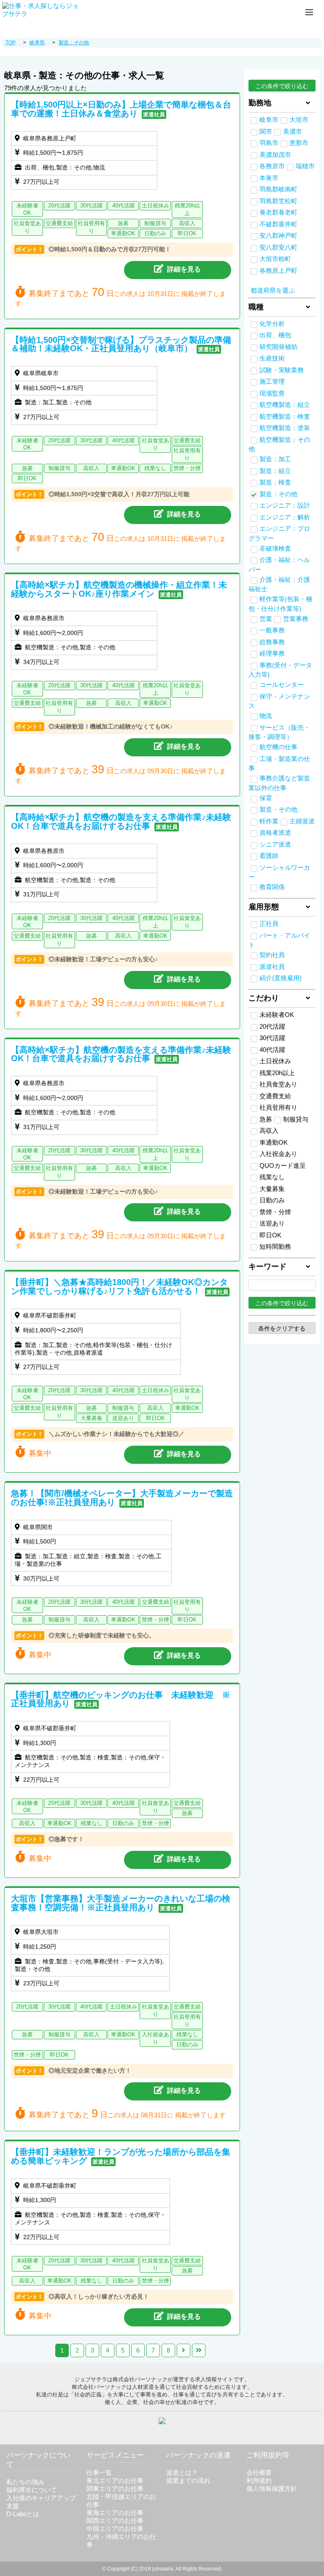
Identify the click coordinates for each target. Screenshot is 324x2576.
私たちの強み (25, 2482)
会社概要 (259, 2473)
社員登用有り (278, 1108)
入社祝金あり (278, 1154)
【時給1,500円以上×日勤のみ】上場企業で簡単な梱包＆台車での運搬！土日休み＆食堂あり (121, 109)
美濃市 (293, 132)
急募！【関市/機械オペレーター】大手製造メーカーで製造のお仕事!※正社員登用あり (122, 1498)
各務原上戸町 (278, 271)
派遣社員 (272, 967)
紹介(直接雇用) (281, 978)
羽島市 (269, 143)
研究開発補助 (278, 347)
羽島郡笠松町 (278, 201)
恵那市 (299, 143)
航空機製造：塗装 (285, 428)
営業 (266, 619)
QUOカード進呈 (283, 1166)
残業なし (272, 1177)
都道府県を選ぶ (273, 290)
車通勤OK (274, 1143)
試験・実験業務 (282, 370)
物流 (266, 716)
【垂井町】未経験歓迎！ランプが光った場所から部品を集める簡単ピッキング (121, 2156)
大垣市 (299, 120)
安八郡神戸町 (278, 236)
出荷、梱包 (275, 335)
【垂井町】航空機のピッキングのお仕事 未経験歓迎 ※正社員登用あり (121, 1699)
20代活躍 (272, 1027)
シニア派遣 (275, 844)
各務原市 (272, 166)
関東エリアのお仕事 (115, 2489)
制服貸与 (296, 1119)
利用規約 (259, 2481)
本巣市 (269, 178)
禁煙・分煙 (275, 1212)
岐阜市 (269, 120)
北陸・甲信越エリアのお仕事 (121, 2501)
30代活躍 (272, 1038)
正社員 (269, 924)
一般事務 (272, 630)
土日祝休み (275, 1061)
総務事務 (272, 642)
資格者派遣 (275, 833)
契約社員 (272, 955)
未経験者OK (277, 1015)
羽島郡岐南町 (278, 189)
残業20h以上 (277, 1073)
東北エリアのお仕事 (115, 2481)
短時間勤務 (275, 1247)
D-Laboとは (23, 2514)
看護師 (269, 856)
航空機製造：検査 (285, 417)
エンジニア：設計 (285, 506)
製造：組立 (275, 471)
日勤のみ (272, 1200)
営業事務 (296, 619)
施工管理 (272, 382)
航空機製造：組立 (285, 405)
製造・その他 (278, 809)
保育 (266, 798)
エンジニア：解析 (285, 517)
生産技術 (272, 358)
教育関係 (272, 887)
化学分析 (272, 324)
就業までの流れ (188, 2481)
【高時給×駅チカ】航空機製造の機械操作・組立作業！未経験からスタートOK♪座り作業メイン (119, 589)
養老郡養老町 (278, 212)
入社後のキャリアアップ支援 (41, 2502)
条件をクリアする (282, 1328)
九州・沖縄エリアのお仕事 (121, 2541)
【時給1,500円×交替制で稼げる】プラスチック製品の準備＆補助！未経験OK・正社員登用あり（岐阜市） (121, 344)
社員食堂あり (278, 1084)
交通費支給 (275, 1096)
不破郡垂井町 (278, 224)
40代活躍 (272, 1050)
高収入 (269, 1131)
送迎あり (272, 1223)
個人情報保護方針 (272, 2489)
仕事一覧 (99, 2473)
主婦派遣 (302, 821)
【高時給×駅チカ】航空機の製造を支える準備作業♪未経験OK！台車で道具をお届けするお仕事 (121, 821)
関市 (266, 132)
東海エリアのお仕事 (115, 2513)
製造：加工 (275, 459)
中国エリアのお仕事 (115, 2529)
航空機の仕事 (278, 747)
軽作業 (269, 821)
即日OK (270, 1235)
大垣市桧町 (275, 259)
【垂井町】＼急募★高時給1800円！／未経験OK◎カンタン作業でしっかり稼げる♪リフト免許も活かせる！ (119, 1287)
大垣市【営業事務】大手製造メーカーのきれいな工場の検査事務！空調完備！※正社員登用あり (121, 1903)
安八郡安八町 (278, 247)
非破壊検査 (275, 549)
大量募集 (272, 1189)
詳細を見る (184, 269)
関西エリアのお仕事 (115, 2521)
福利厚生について (32, 2490)
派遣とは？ (182, 2473)
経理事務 (272, 653)
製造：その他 (278, 494)
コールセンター (282, 685)
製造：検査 (275, 482)
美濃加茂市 (275, 155)
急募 (266, 1119)
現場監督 (272, 393)
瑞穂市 (305, 166)
